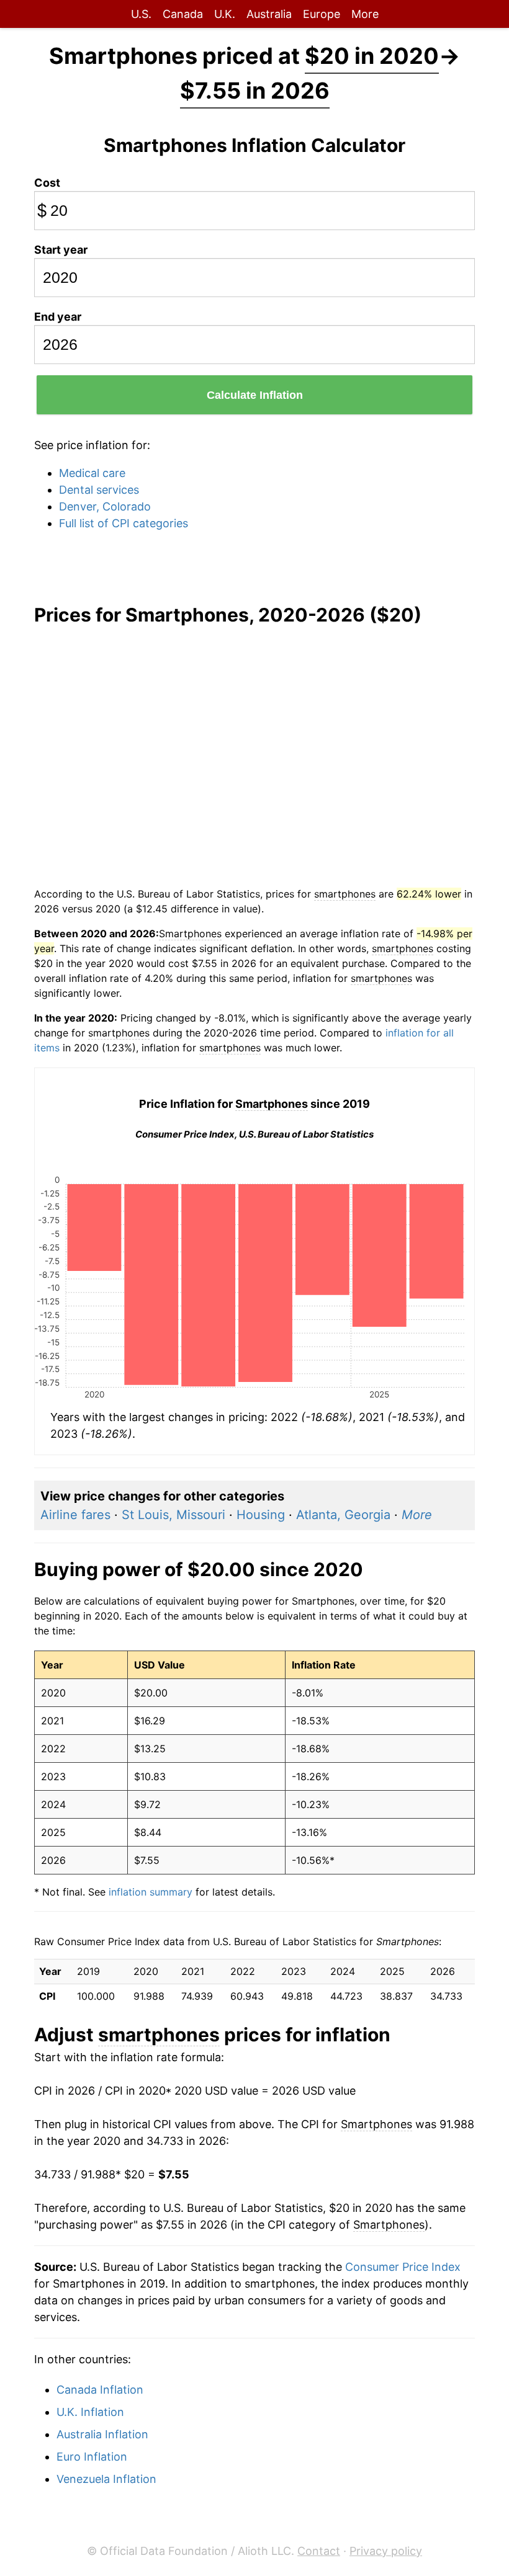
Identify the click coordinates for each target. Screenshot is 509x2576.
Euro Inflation (92, 2457)
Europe (322, 14)
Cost (47, 183)
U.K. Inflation (90, 2412)
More (365, 14)
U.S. (141, 14)
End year (58, 317)
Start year (61, 250)
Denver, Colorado (105, 506)
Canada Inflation (100, 2390)
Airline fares (75, 1515)
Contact (319, 2551)
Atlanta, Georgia (343, 1515)
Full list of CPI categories (124, 523)
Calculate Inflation (255, 395)
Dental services (99, 490)
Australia (269, 14)
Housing (261, 1515)
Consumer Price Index (403, 2267)
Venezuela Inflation (106, 2479)
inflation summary (151, 1892)
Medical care (92, 473)
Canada (183, 14)
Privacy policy (386, 2551)
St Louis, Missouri (173, 1515)
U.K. (225, 14)
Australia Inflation (102, 2434)
